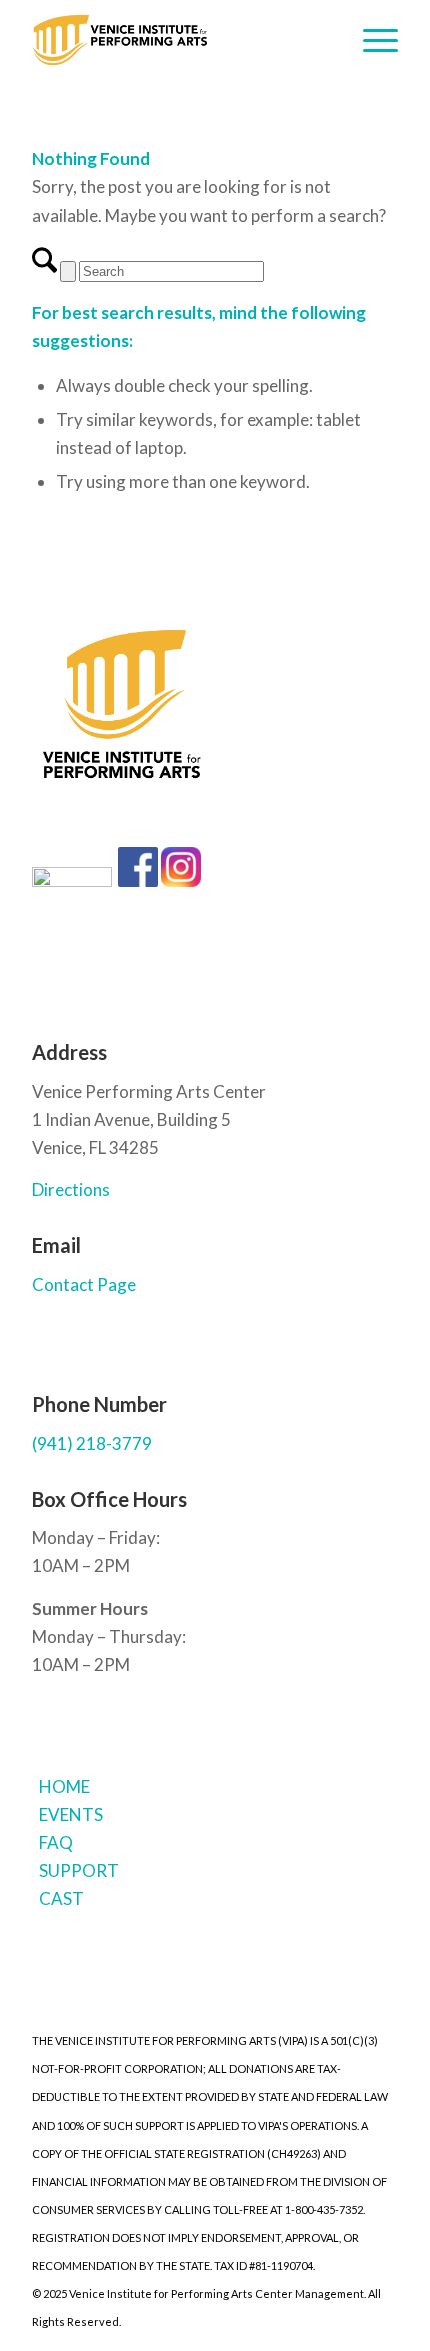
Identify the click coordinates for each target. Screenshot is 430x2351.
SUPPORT (79, 1870)
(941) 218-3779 (92, 1443)
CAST (61, 1898)
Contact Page (84, 1284)
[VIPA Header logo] (178, 40)
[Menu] (370, 40)
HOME (64, 1786)
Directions (71, 1189)
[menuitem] (370, 40)
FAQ (56, 1842)
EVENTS (71, 1814)
